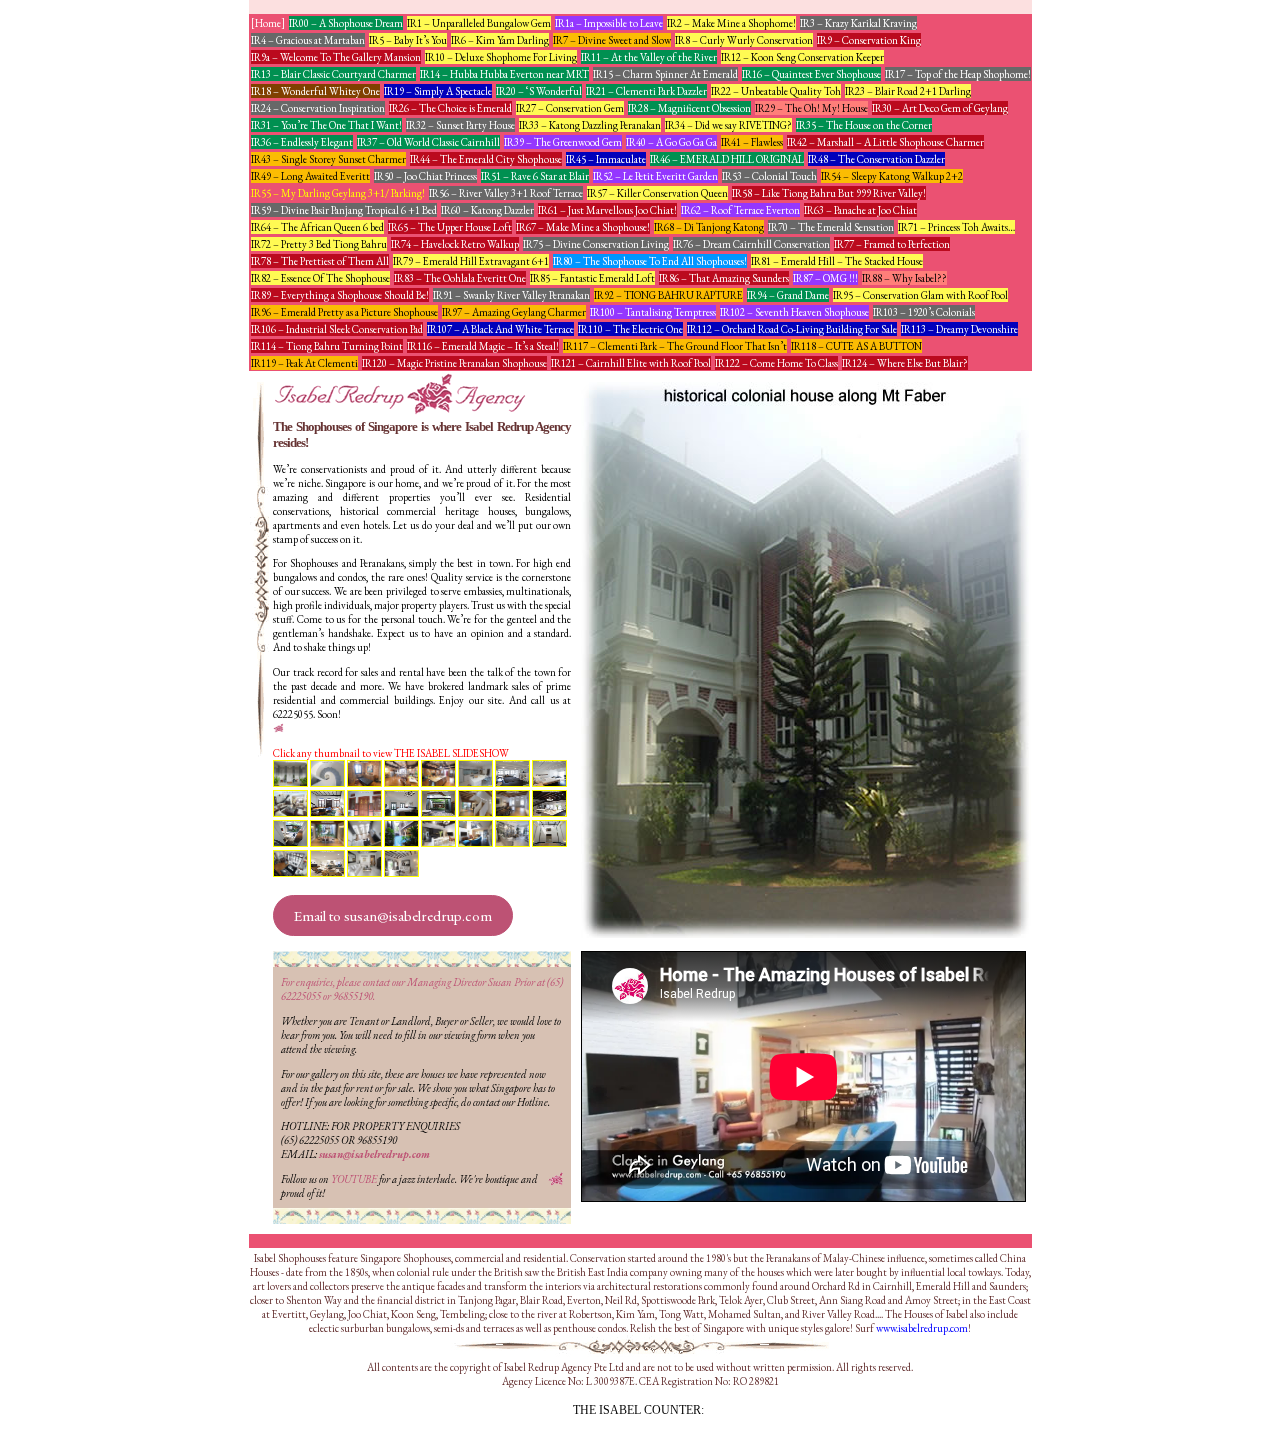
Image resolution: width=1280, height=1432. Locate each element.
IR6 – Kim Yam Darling (500, 40)
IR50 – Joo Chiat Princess (425, 176)
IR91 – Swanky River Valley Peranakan (511, 295)
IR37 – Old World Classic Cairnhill (428, 142)
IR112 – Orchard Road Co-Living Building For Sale (792, 329)
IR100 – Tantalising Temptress (653, 312)
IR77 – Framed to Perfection (892, 244)
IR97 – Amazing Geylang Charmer (514, 312)
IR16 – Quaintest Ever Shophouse (811, 74)
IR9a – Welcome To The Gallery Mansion (336, 57)
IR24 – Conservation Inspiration (318, 108)
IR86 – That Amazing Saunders (724, 278)
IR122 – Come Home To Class (776, 363)
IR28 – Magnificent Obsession (689, 108)
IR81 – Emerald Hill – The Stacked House (837, 261)
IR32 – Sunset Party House (460, 125)
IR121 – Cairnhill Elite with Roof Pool (631, 363)
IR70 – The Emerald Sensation (831, 227)
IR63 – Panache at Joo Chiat (860, 210)
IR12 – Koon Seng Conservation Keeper (802, 57)
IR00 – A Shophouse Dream (346, 23)
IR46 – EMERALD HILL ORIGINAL (727, 159)
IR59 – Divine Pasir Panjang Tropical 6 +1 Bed (344, 210)
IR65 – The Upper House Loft (450, 227)
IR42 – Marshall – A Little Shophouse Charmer (885, 142)
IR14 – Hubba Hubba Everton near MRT (504, 74)
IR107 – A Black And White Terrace (500, 329)
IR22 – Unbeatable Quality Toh (776, 91)
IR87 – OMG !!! (825, 278)
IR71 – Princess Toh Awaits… (956, 227)
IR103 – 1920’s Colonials (924, 312)
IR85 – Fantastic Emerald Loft (592, 278)
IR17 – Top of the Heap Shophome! (958, 74)
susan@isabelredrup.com (374, 1154)
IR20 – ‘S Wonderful (539, 91)
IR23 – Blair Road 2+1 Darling (908, 91)
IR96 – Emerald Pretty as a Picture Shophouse (344, 312)
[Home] (268, 23)
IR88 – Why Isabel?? (904, 278)
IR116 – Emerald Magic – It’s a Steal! (483, 346)
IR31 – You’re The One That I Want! (326, 125)
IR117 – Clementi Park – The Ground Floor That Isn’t (675, 346)
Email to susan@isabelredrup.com (393, 915)
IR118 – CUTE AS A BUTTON (856, 346)
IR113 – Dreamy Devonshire (959, 329)
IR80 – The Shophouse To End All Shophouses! (650, 261)
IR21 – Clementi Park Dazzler (646, 91)
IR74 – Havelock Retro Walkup (455, 244)
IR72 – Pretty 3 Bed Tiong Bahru (319, 244)
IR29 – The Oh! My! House (811, 108)
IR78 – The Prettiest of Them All (320, 261)
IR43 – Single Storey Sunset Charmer (328, 159)
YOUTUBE (354, 1179)
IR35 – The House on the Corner (864, 125)
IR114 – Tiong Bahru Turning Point (327, 346)
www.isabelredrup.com (922, 1328)
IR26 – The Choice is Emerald (450, 108)
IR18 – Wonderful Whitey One (315, 91)
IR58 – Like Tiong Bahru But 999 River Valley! (829, 193)
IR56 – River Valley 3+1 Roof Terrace (506, 193)
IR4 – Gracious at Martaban (308, 40)
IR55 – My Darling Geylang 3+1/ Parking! (338, 193)
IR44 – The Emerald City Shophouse (486, 159)
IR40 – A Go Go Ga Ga (671, 142)
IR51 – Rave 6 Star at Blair (535, 176)
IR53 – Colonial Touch (769, 176)
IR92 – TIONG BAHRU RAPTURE (668, 295)
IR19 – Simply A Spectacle (438, 91)
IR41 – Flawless (752, 142)
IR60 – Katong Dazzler (487, 210)
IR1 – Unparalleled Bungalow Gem (479, 23)
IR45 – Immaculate (606, 159)
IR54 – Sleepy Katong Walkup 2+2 (892, 176)
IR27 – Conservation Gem (570, 108)
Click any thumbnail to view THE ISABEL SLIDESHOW (391, 753)
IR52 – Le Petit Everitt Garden (655, 176)
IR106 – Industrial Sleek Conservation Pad (337, 329)
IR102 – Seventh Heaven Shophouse (794, 312)
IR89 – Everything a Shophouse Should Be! (340, 295)
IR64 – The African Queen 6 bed (317, 227)
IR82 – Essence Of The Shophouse (320, 278)
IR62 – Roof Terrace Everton (740, 210)
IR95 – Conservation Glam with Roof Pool (920, 295)
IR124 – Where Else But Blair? (905, 363)
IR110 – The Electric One (630, 329)
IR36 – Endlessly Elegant (302, 142)
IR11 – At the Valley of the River (649, 57)
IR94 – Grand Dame (788, 295)
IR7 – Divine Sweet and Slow (612, 40)
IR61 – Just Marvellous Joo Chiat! (607, 210)
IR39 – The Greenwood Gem (563, 142)
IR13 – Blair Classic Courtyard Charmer (333, 74)
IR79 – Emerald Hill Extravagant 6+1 (471, 261)
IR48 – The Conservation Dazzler (876, 159)
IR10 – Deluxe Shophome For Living (501, 57)
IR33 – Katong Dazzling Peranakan (590, 125)
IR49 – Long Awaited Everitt (310, 176)
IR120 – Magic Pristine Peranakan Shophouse (454, 363)
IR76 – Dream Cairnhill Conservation (751, 244)
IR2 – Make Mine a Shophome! (731, 23)
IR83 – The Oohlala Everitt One (460, 278)
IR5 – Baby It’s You (408, 40)
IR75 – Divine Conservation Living (596, 244)
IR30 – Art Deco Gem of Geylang (940, 108)
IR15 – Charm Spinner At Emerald (665, 74)
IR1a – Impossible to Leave (609, 23)
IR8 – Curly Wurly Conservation (744, 40)
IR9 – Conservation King (869, 40)
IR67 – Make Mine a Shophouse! (583, 227)
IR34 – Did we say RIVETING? (728, 125)
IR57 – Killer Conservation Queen (657, 193)
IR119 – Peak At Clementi (304, 363)
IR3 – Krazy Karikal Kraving (858, 23)
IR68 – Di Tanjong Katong (709, 227)
